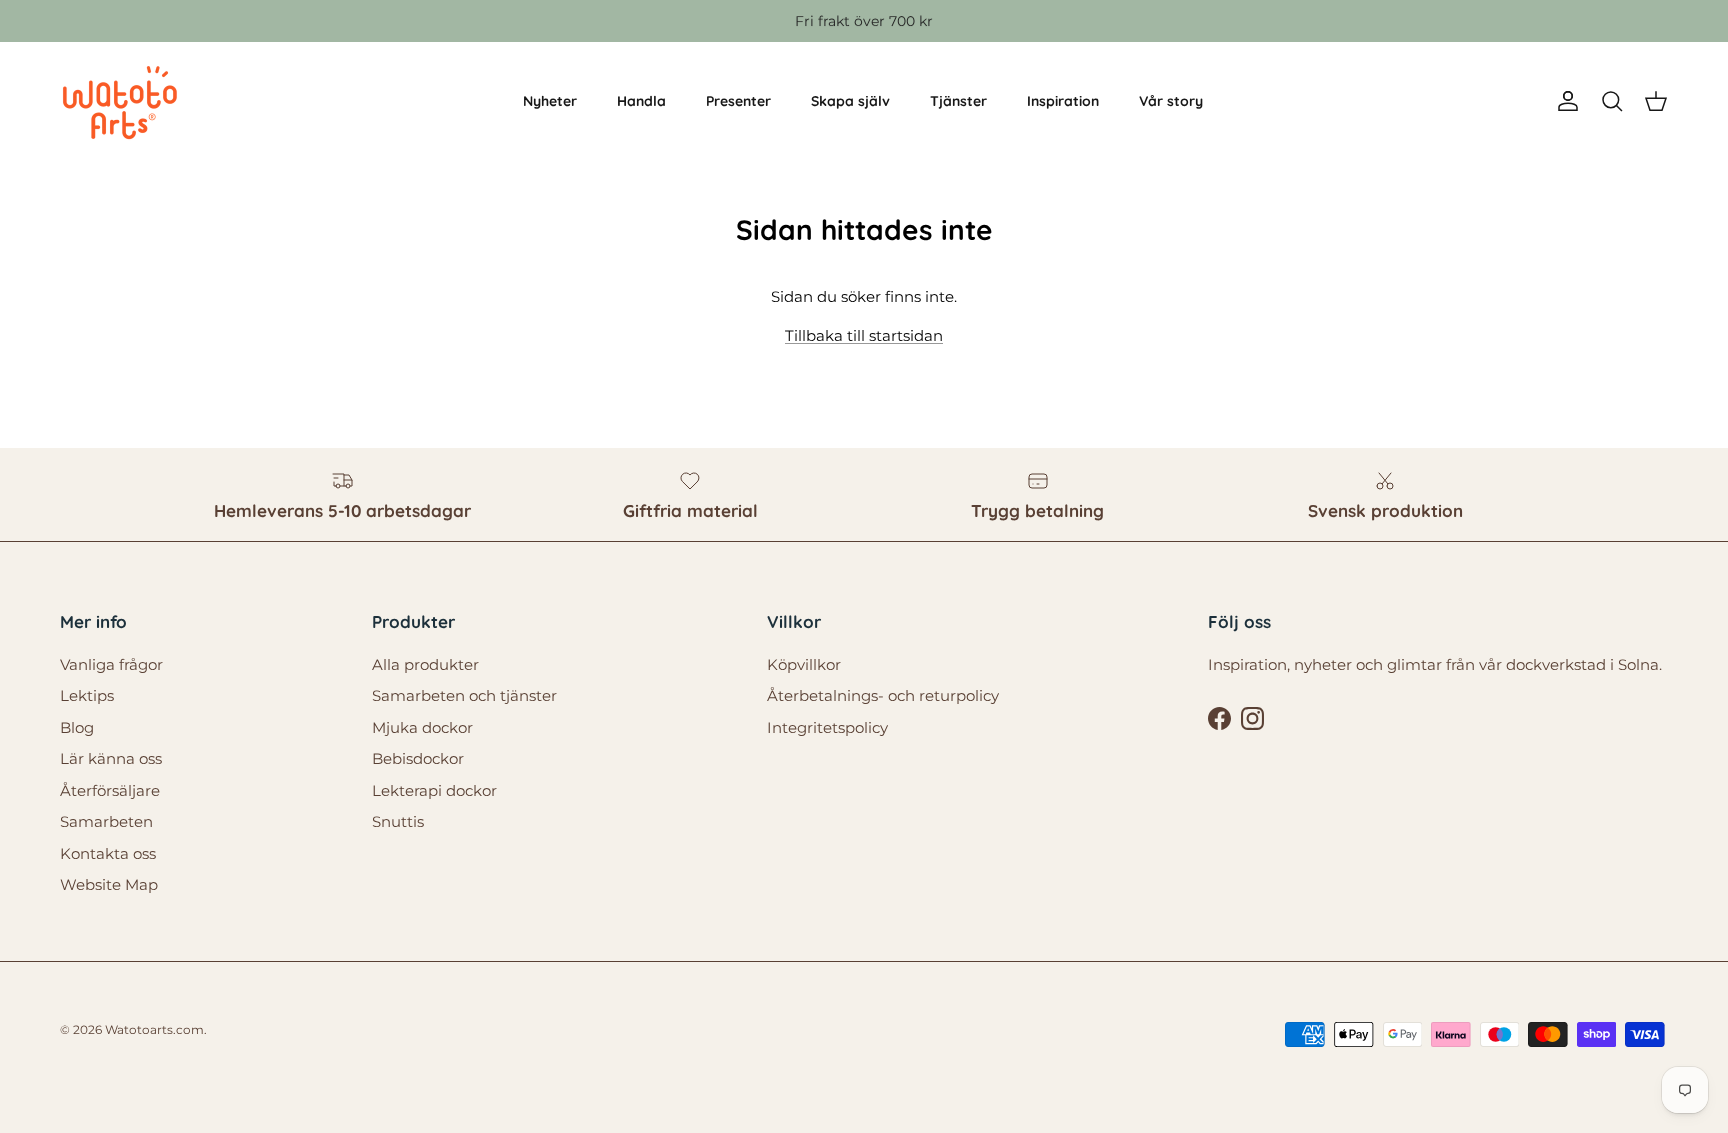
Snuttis (398, 821)
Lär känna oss (111, 758)
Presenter (738, 101)
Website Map (109, 884)
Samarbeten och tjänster (464, 695)
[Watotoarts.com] (120, 102)
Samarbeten (106, 821)
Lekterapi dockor (434, 790)
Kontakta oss (108, 853)
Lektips (87, 695)
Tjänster (958, 101)
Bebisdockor (418, 758)
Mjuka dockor (422, 727)
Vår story (1171, 101)
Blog (77, 727)
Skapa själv (850, 101)
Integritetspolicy (827, 727)
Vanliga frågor (111, 664)
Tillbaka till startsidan (864, 335)
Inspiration (1063, 101)
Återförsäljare (110, 790)
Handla (641, 101)
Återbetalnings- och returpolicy (883, 695)
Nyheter (550, 101)
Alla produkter (425, 664)
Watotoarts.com (154, 1029)
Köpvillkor (804, 664)
